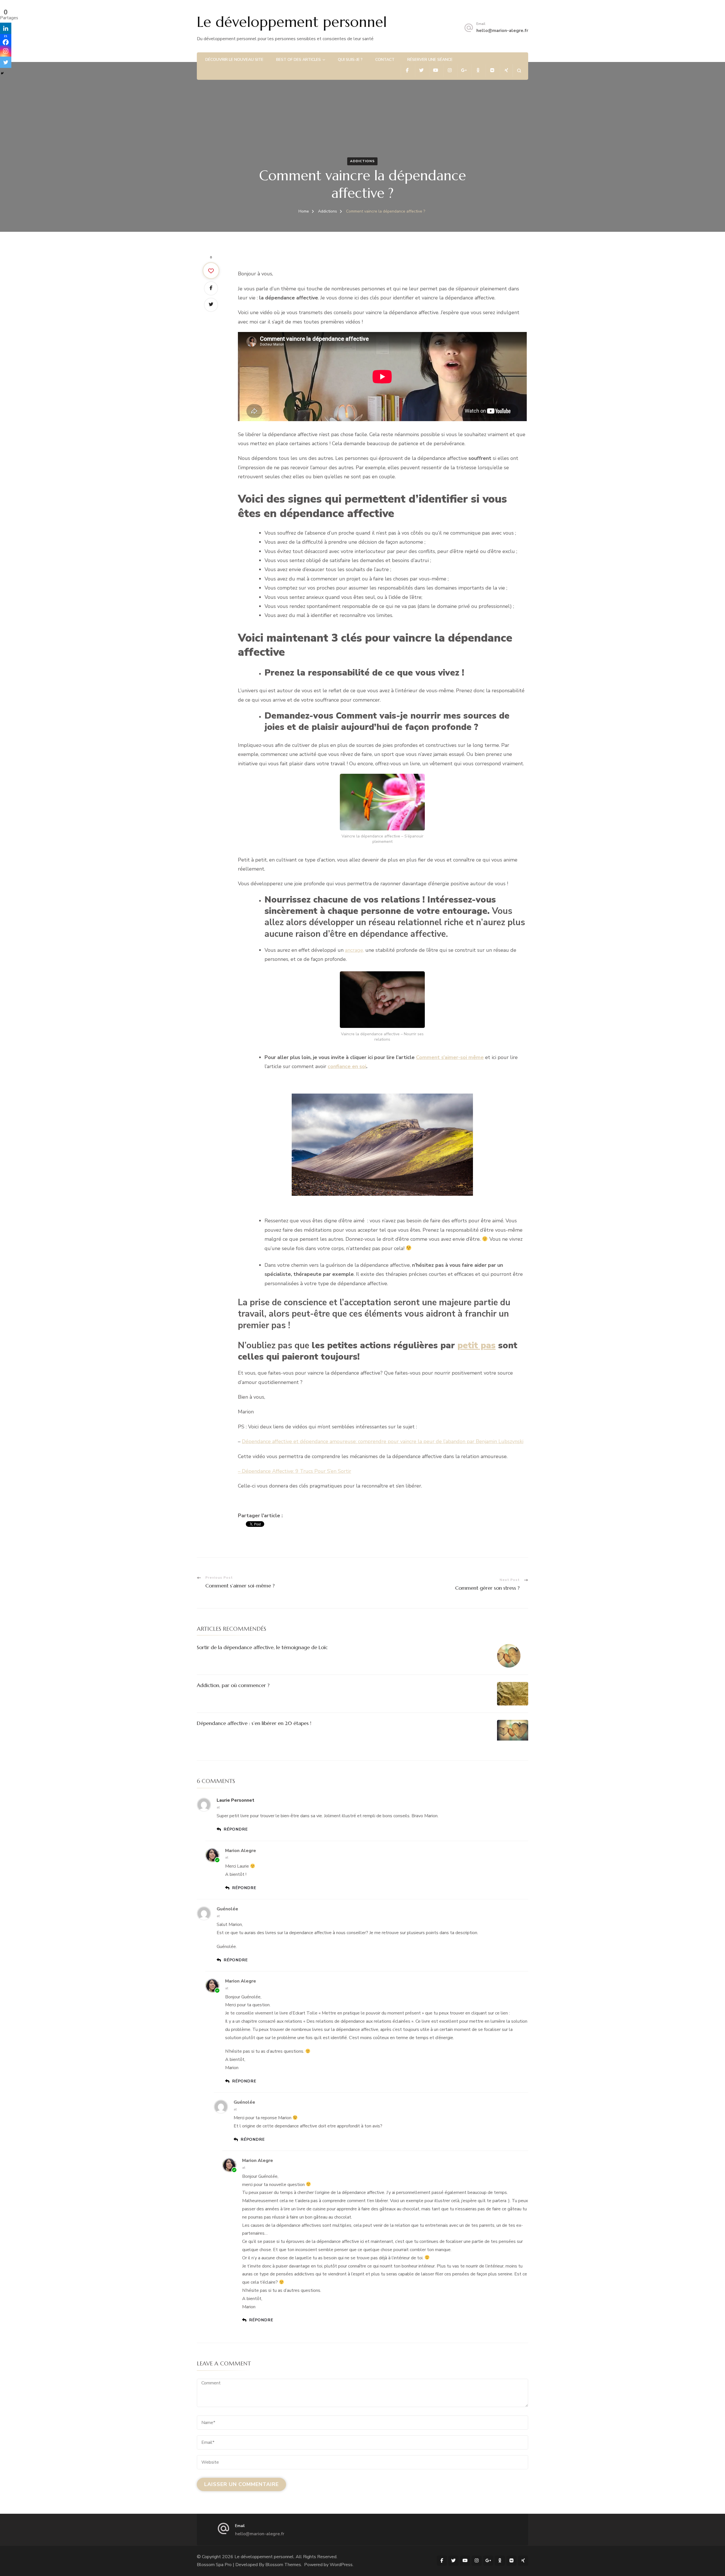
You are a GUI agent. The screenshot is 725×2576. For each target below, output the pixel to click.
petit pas (476, 1345)
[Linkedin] (6, 28)
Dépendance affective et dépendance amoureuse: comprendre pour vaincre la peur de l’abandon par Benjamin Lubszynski (383, 1441)
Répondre (236, 1829)
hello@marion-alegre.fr (502, 31)
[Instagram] (6, 51)
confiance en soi (347, 1066)
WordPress (341, 2565)
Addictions (362, 161)
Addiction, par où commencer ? (233, 1685)
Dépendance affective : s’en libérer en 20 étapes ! (254, 1723)
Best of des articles (298, 60)
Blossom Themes (283, 2565)
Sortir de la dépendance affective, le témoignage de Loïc (262, 1647)
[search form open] (519, 71)
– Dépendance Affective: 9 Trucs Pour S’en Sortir (295, 1471)
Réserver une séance (430, 60)
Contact (385, 60)
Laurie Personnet (235, 1800)
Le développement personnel (292, 22)
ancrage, (354, 950)
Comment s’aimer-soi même (450, 1057)
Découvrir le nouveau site (234, 60)
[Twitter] (6, 62)
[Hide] (2, 73)
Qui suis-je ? (350, 60)
